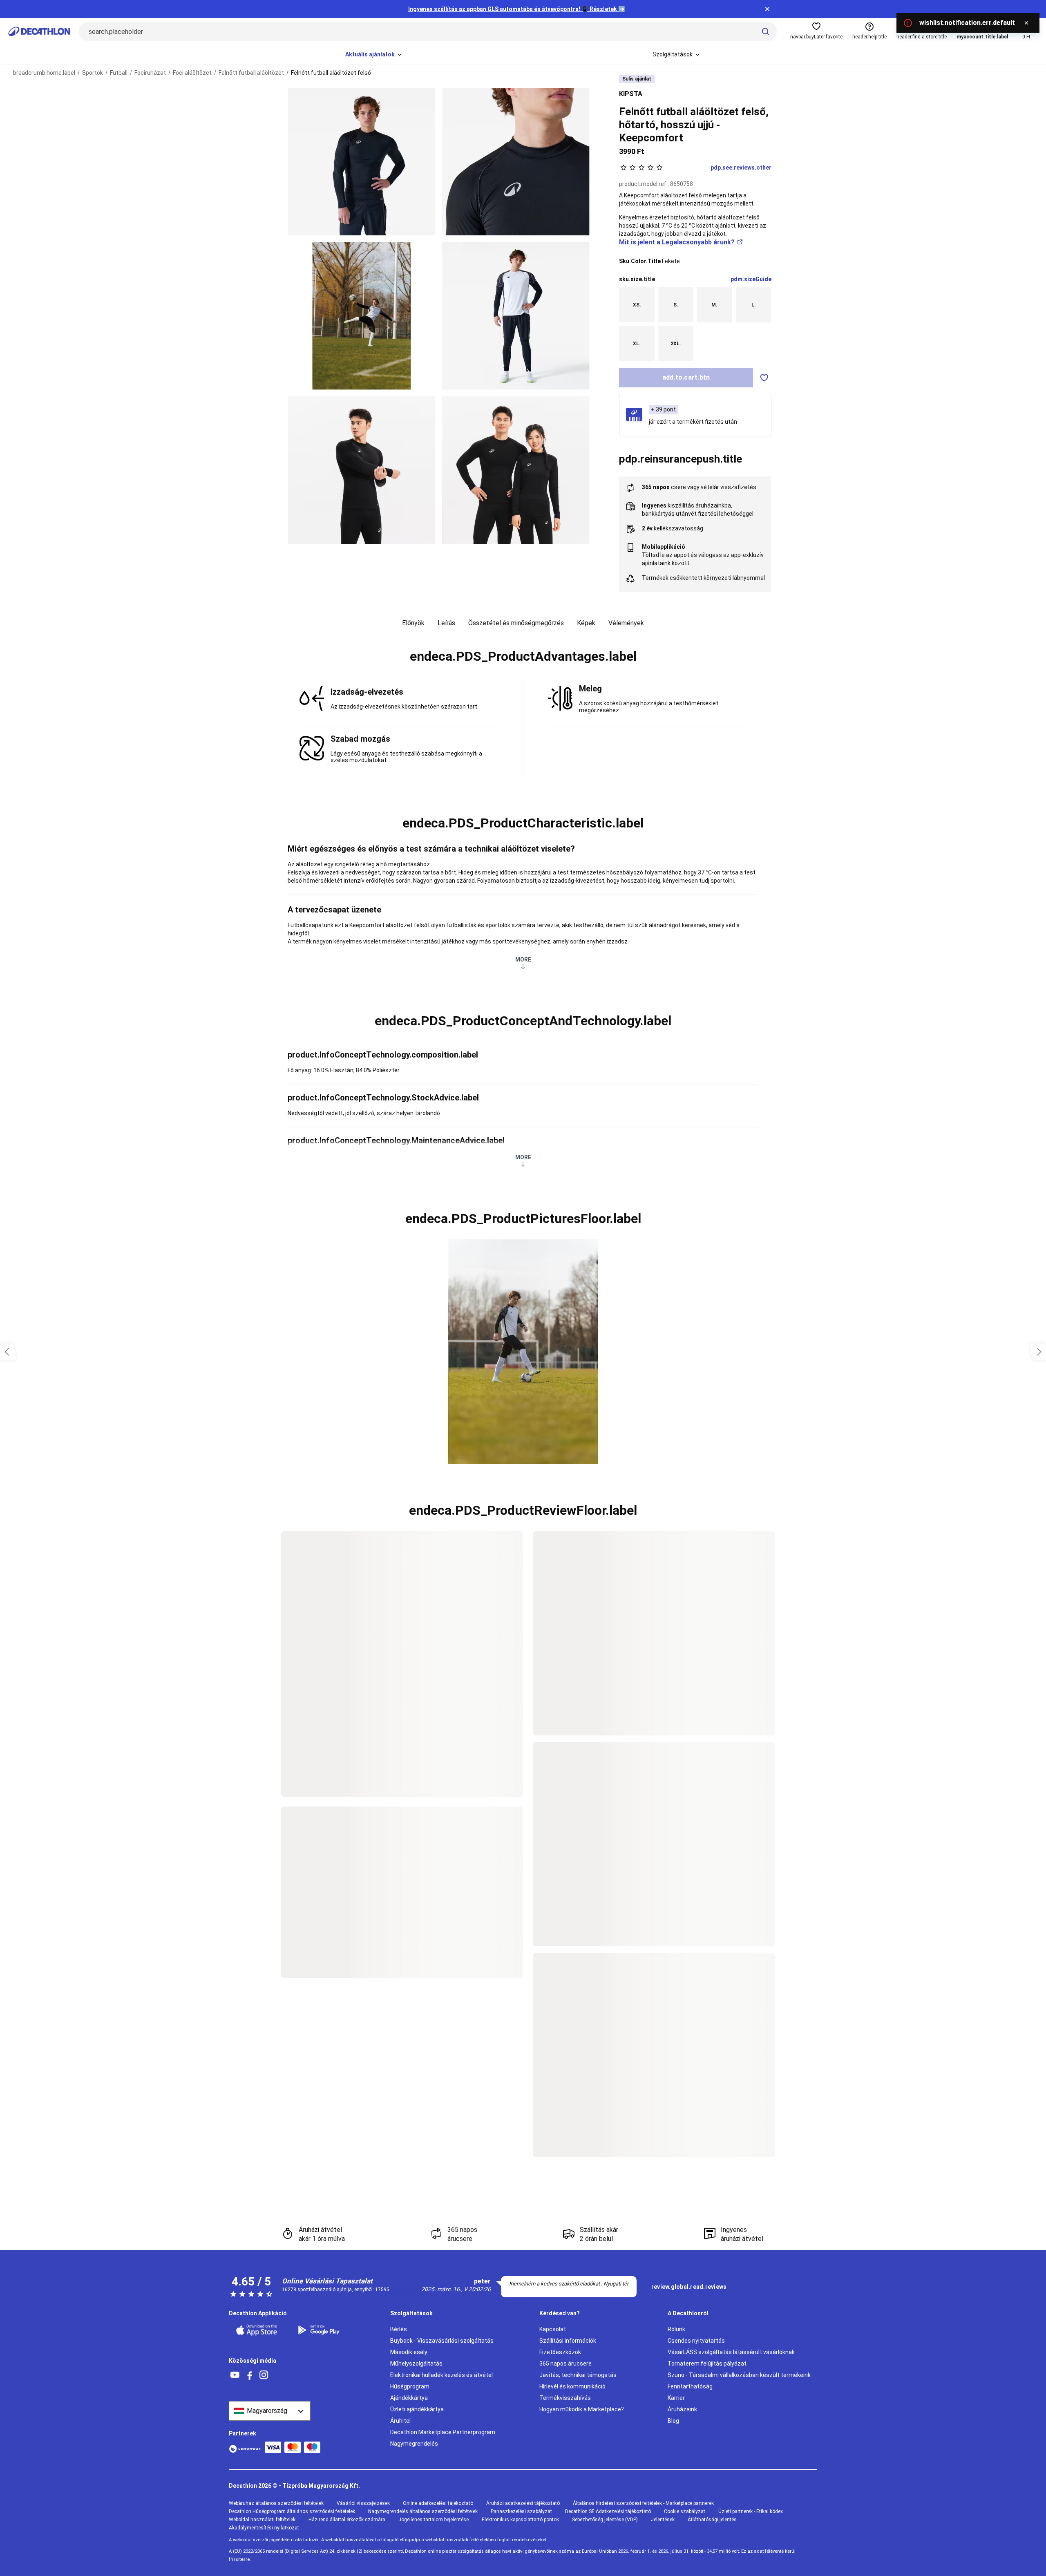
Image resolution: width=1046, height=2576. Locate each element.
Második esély (409, 2352)
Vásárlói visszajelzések (363, 2503)
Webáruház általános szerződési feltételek (276, 2503)
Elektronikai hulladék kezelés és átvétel (441, 2375)
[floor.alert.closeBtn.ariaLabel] (1026, 23)
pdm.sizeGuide (751, 279)
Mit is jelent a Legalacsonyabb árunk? (677, 242)
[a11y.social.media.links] (235, 2375)
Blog (673, 2421)
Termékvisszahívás (565, 2398)
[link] (689, 2287)
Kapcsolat (553, 2329)
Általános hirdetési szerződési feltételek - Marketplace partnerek (643, 2503)
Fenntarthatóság (690, 2386)
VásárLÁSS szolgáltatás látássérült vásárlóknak (731, 2352)
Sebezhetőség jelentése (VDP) (605, 2520)
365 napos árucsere (565, 2364)
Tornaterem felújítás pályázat (707, 2364)
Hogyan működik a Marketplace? (582, 2409)
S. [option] (676, 304)
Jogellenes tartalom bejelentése (434, 2520)
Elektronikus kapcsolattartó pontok (520, 2520)
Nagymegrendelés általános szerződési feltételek (423, 2511)
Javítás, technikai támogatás (578, 2375)
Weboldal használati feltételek (262, 2520)
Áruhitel (400, 2421)
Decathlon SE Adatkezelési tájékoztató (608, 2511)
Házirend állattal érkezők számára (347, 2520)
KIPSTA (631, 94)
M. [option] (714, 304)
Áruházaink (682, 2409)
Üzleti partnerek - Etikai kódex (751, 2511)
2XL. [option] (676, 344)
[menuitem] (374, 55)
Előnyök (413, 623)
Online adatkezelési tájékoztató (438, 2503)
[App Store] (261, 2330)
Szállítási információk (568, 2341)
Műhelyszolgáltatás (416, 2364)
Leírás (446, 623)
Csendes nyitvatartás (696, 2341)
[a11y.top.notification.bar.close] (767, 9)
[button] (523, 657)
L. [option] (754, 304)
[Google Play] (324, 2330)
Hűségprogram (410, 2386)
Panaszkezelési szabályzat (521, 2511)
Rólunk (676, 2329)
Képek (586, 623)
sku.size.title (637, 279)
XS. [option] (637, 304)
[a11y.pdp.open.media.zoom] (361, 162)
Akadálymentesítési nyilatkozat (264, 2528)
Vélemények (626, 623)
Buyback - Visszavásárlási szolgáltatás (442, 2341)
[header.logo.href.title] (39, 31)
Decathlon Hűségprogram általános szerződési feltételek (292, 2511)
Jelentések (663, 2520)
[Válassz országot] (270, 2411)
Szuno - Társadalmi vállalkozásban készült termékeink (739, 2375)
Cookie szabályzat (685, 2511)
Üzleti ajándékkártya (417, 2409)
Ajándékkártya (409, 2398)
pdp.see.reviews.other (741, 168)
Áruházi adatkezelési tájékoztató (523, 2503)
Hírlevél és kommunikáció (572, 2386)
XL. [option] (637, 344)
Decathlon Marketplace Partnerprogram (443, 2432)
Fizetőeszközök (560, 2352)
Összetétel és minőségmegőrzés (516, 623)
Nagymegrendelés (414, 2444)
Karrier (676, 2398)
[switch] (764, 378)
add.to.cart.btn (686, 377)
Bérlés (399, 2329)
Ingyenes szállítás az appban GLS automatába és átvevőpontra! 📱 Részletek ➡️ (517, 9)
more (523, 959)
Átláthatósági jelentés (712, 2520)
